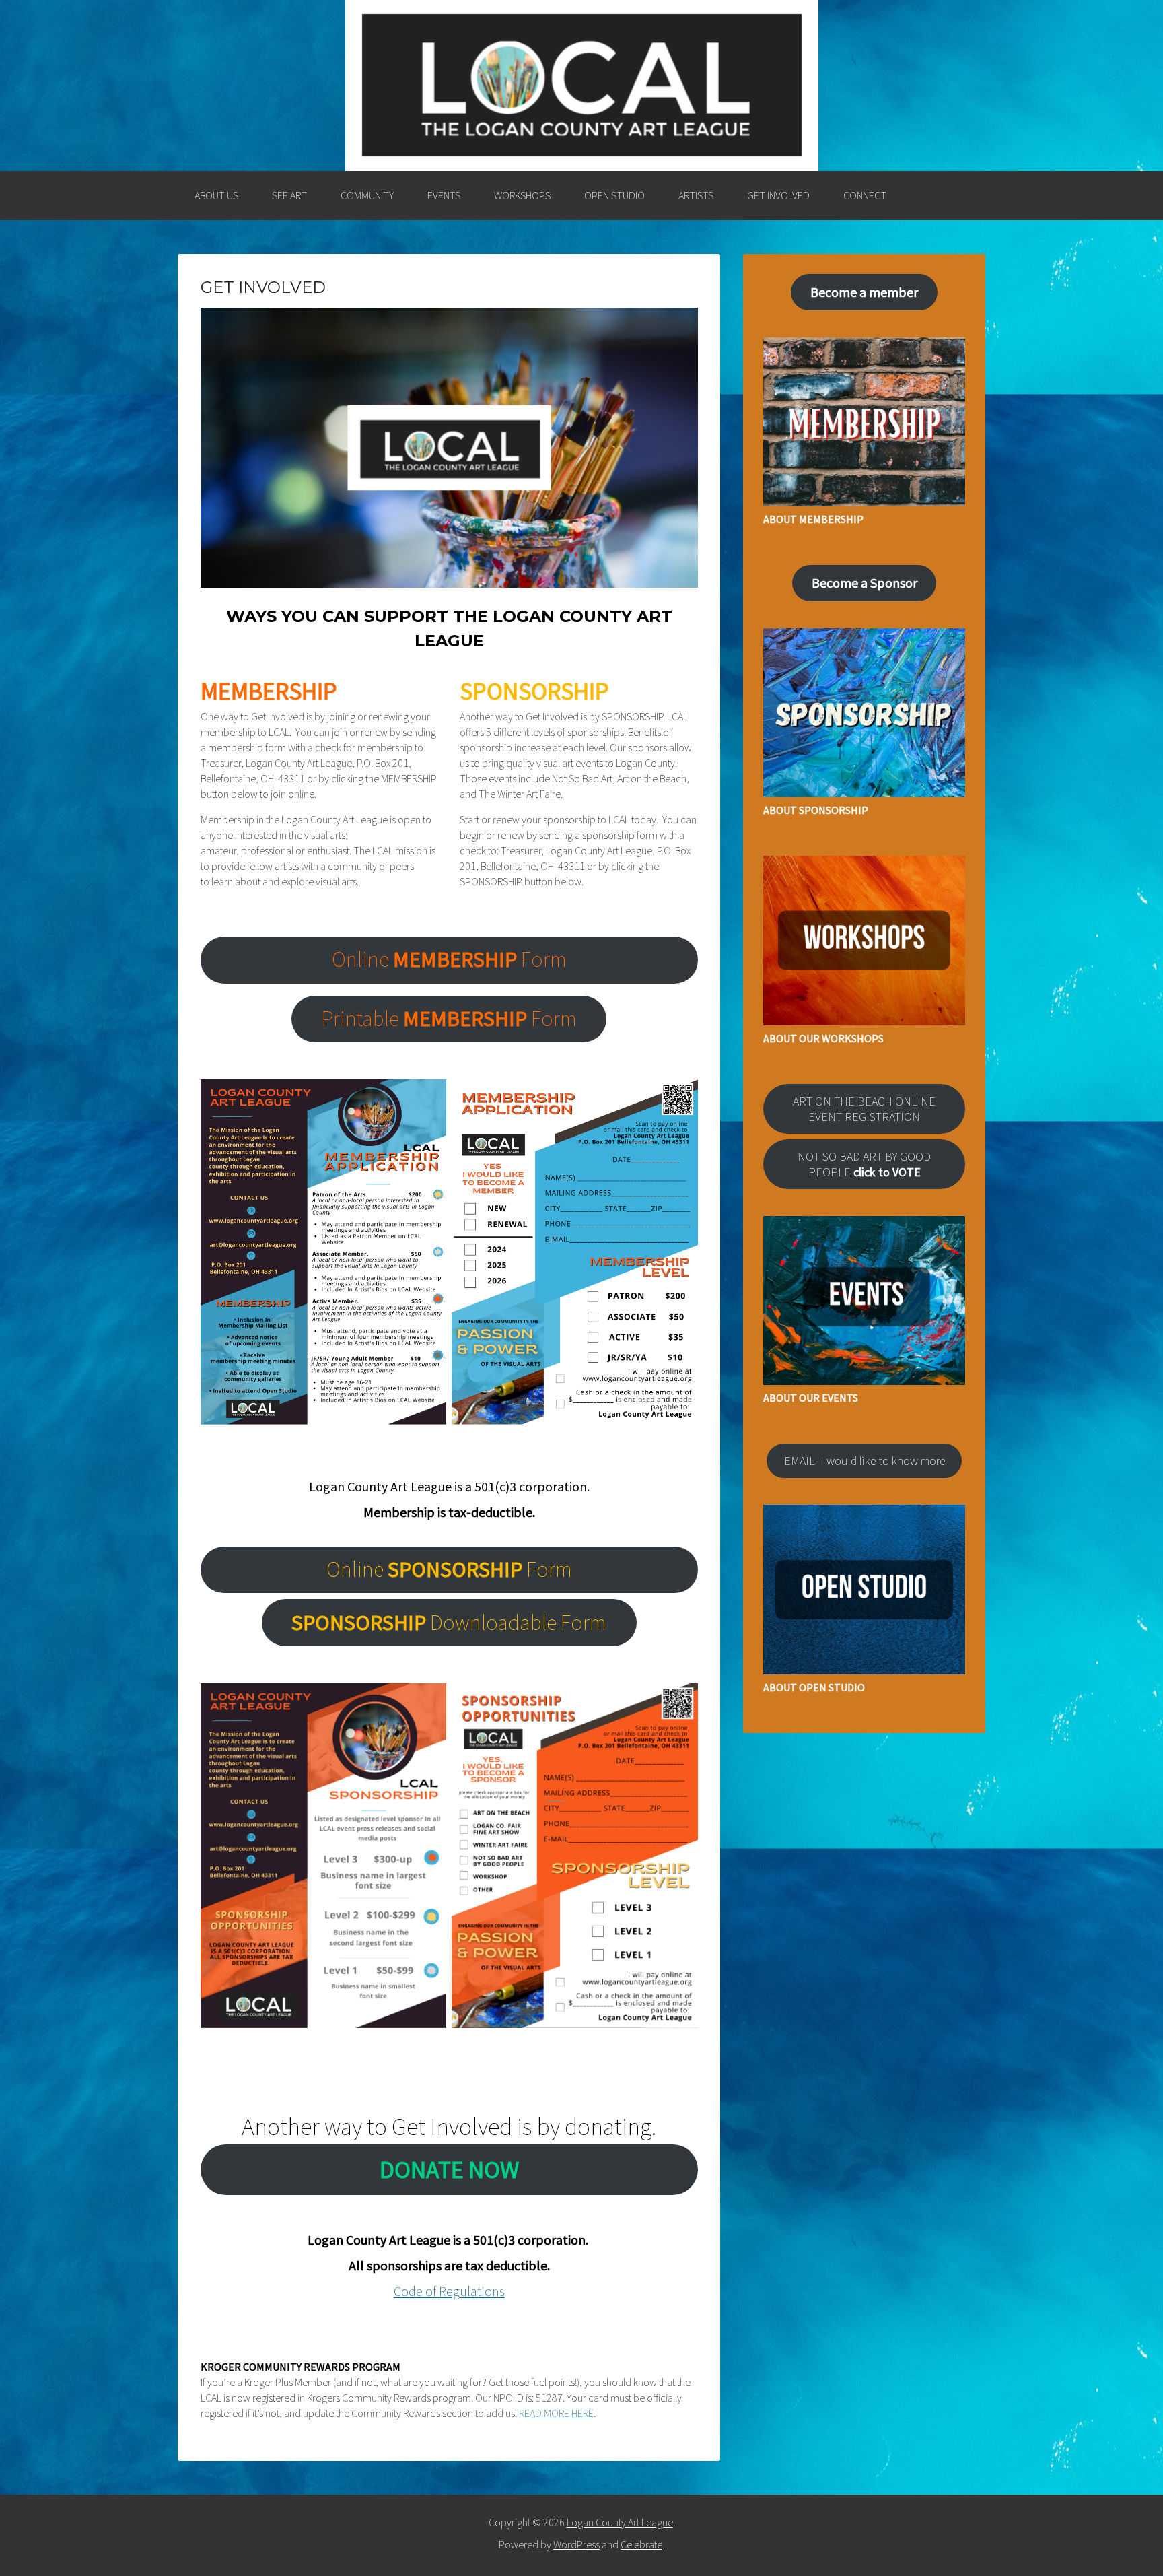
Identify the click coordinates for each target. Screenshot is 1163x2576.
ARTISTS (696, 195)
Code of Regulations (449, 2291)
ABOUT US (216, 195)
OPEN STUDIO (614, 195)
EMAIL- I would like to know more (865, 1461)
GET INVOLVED (778, 195)
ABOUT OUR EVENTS (811, 1398)
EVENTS (444, 195)
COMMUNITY (367, 195)
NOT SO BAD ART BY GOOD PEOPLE (864, 1164)
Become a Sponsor (865, 583)
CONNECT (865, 195)
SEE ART (289, 195)
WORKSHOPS (522, 195)
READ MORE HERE (556, 2413)
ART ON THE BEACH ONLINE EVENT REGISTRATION (864, 1109)
